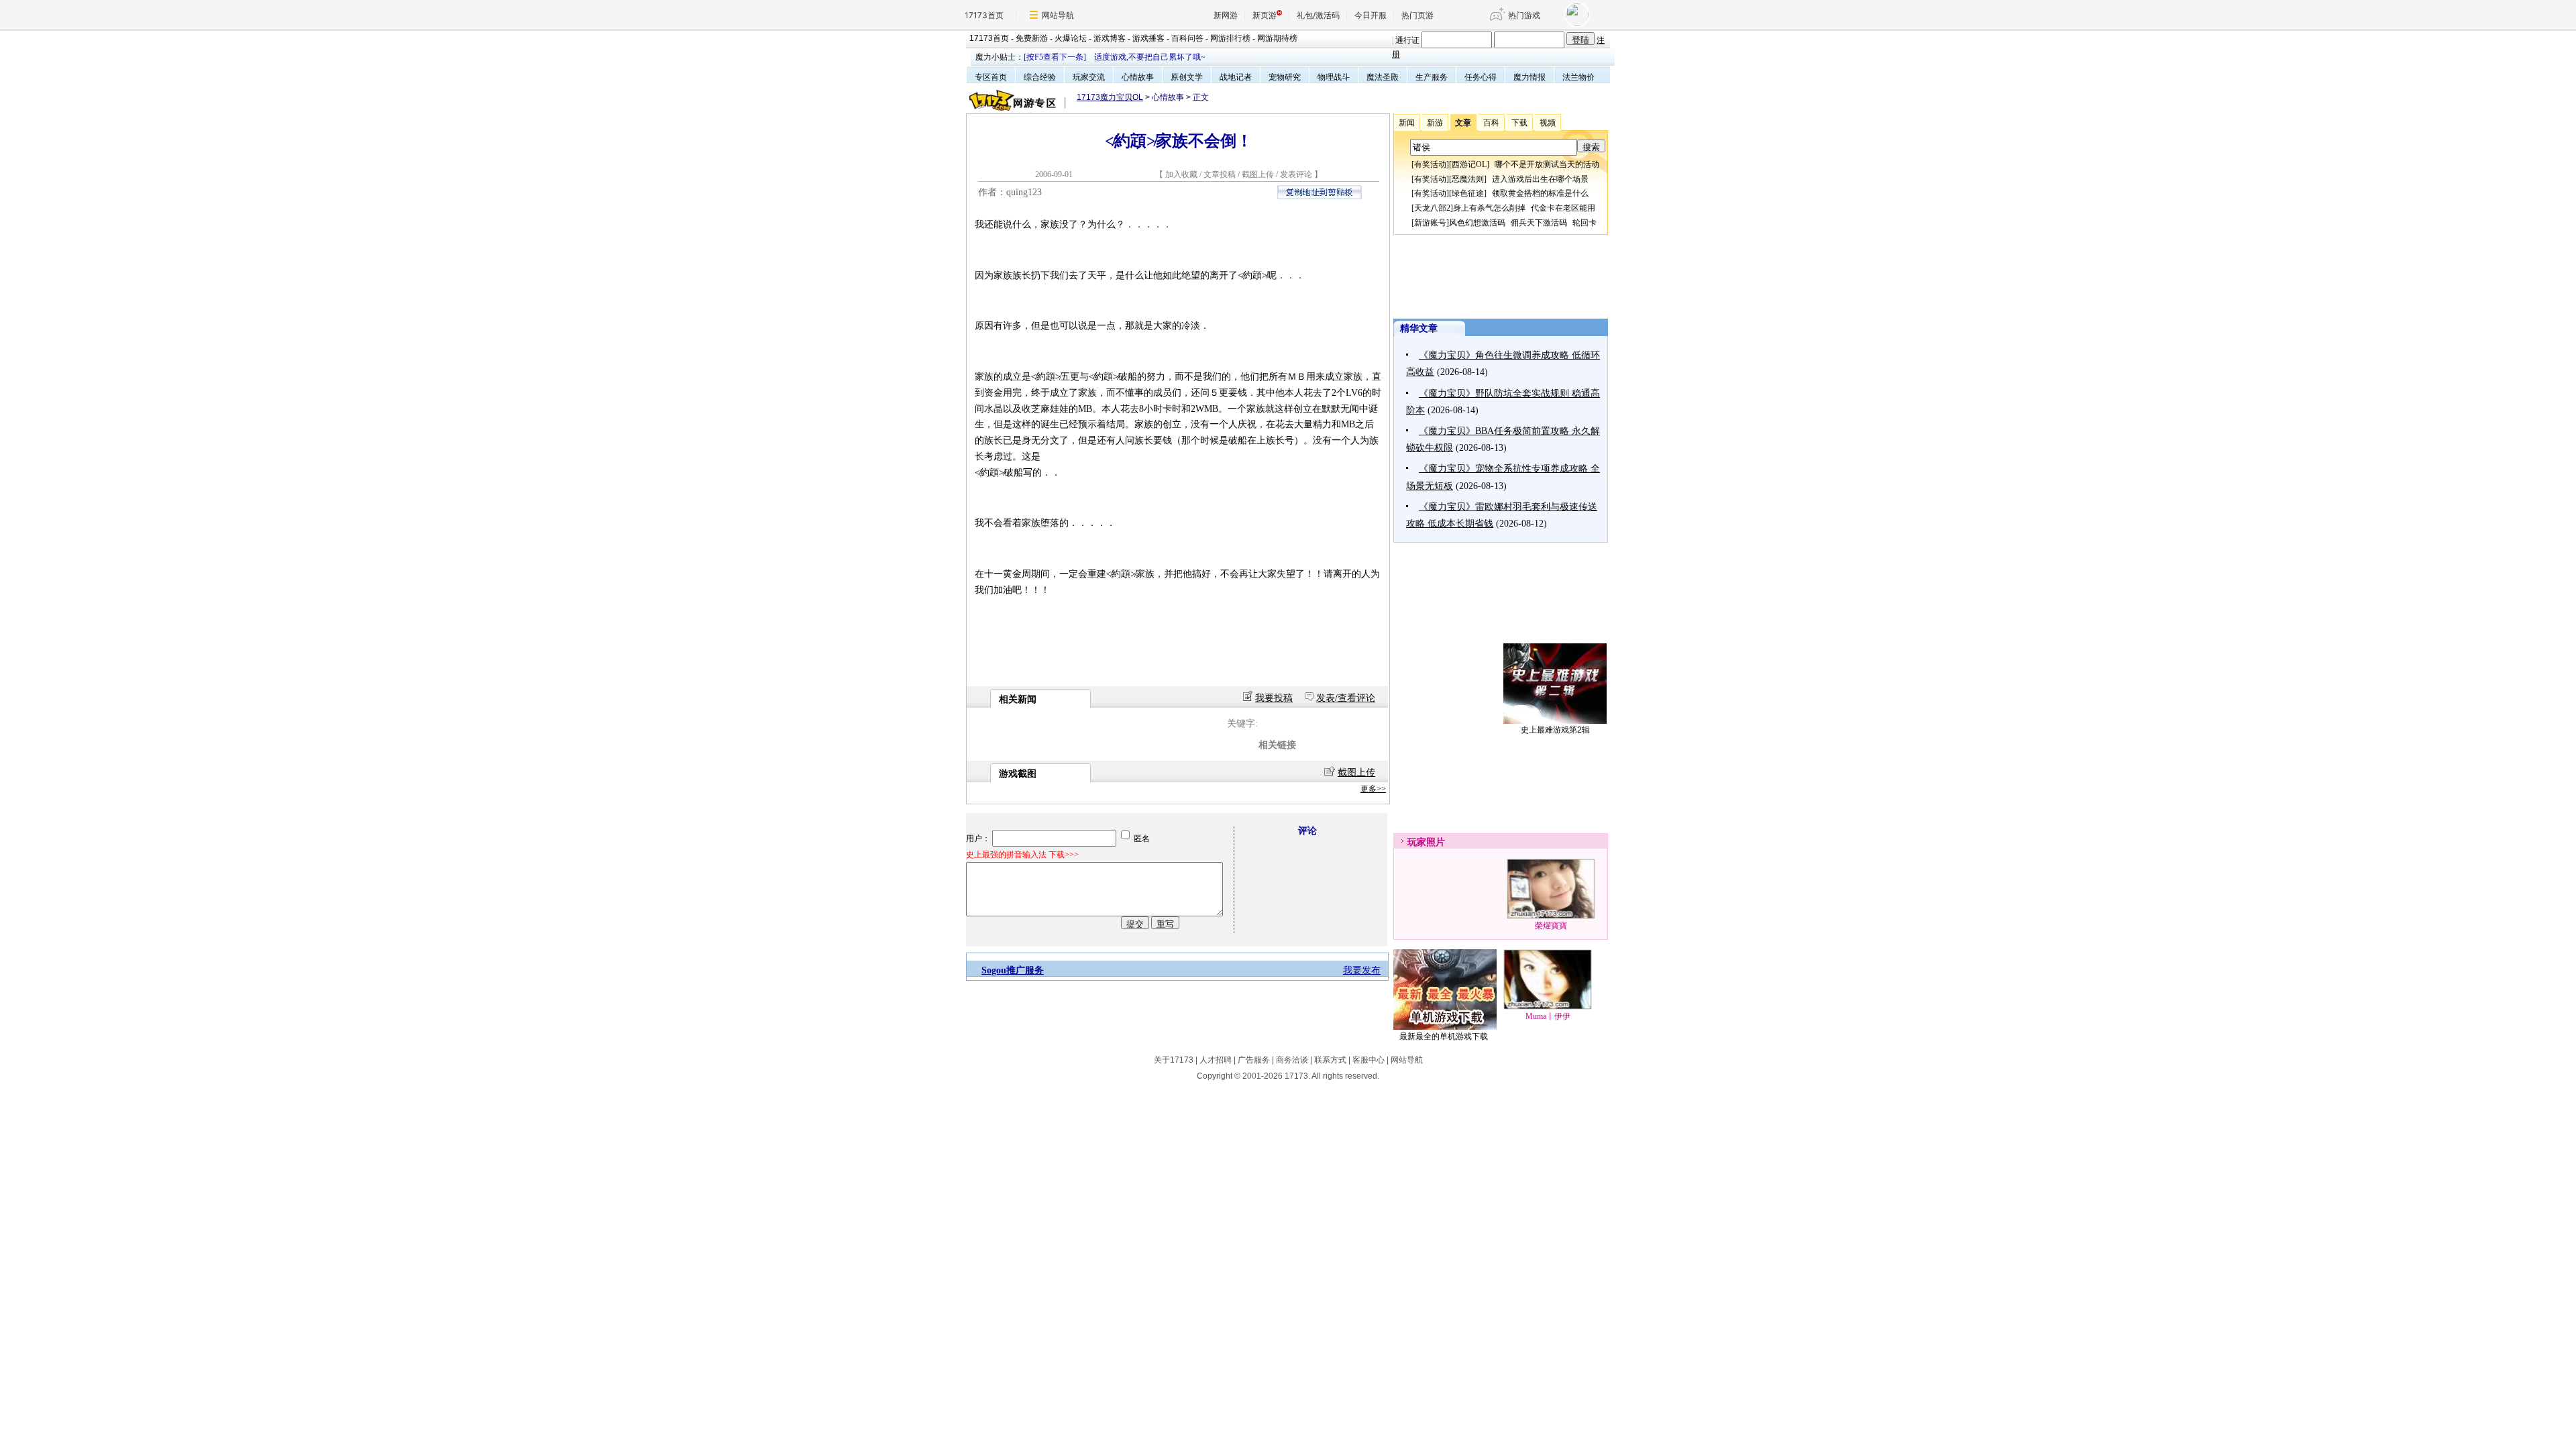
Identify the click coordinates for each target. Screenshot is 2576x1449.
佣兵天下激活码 (1539, 223)
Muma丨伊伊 (1548, 1016)
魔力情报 (1529, 77)
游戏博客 (1110, 38)
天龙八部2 (1432, 208)
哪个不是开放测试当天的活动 (1547, 164)
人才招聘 (1216, 1060)
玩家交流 (1089, 77)
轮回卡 (1585, 223)
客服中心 (1368, 1060)
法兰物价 (1578, 77)
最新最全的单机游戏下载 (1444, 1036)
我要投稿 (1274, 698)
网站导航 (1058, 15)
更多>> (1373, 789)
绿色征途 (1468, 193)
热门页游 (1417, 15)
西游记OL (1469, 164)
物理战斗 (1334, 77)
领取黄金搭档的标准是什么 (1540, 193)
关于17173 (1174, 1060)
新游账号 (1430, 223)
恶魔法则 (1468, 179)
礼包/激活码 (1318, 15)
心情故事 (1138, 77)
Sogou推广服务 (1013, 970)
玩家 (1417, 842)
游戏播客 (1148, 38)
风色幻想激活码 (1477, 223)
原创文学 (1187, 77)
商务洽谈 (1292, 1060)
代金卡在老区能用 (1563, 208)
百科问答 (1187, 38)
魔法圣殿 (1383, 77)
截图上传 (1258, 174)
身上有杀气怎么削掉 (1489, 208)
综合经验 (1040, 77)
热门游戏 (1524, 15)
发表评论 (1296, 174)
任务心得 (1481, 77)
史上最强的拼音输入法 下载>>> (1022, 855)
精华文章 (1419, 328)
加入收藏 (1181, 174)
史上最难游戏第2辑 (1555, 730)
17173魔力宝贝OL (1110, 97)
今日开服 (1371, 15)
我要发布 (1362, 970)
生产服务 (1432, 77)
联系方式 (1330, 1060)
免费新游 (1032, 38)
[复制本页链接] (1320, 196)
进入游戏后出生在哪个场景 (1540, 179)
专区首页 (991, 77)
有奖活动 (1430, 164)
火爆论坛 (1071, 38)
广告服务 (1254, 1060)
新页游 (1265, 15)
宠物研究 (1285, 77)
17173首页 (984, 15)
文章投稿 (1221, 174)
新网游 (1226, 15)
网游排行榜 (1230, 38)
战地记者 (1236, 77)
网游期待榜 (1277, 38)
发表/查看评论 (1346, 698)
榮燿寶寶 (1551, 926)
